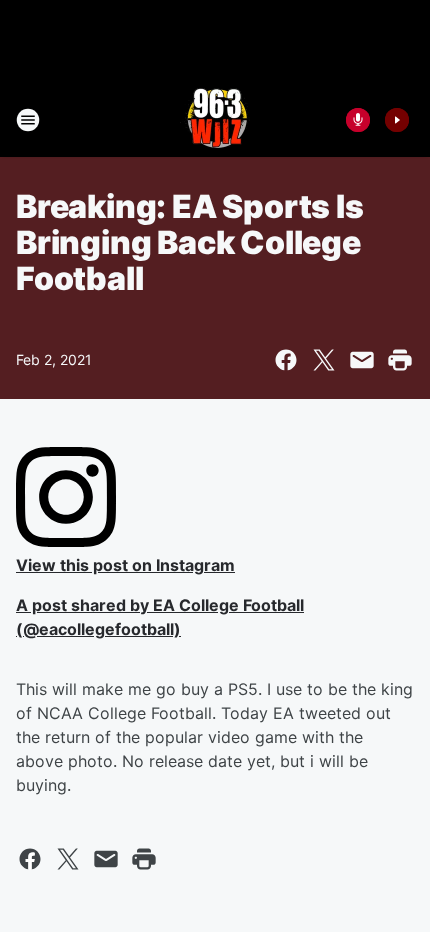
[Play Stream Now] (397, 120)
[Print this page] (400, 360)
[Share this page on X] (324, 360)
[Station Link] (215, 120)
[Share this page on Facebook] (286, 360)
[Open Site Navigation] (28, 120)
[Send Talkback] (358, 120)
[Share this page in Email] (362, 360)
